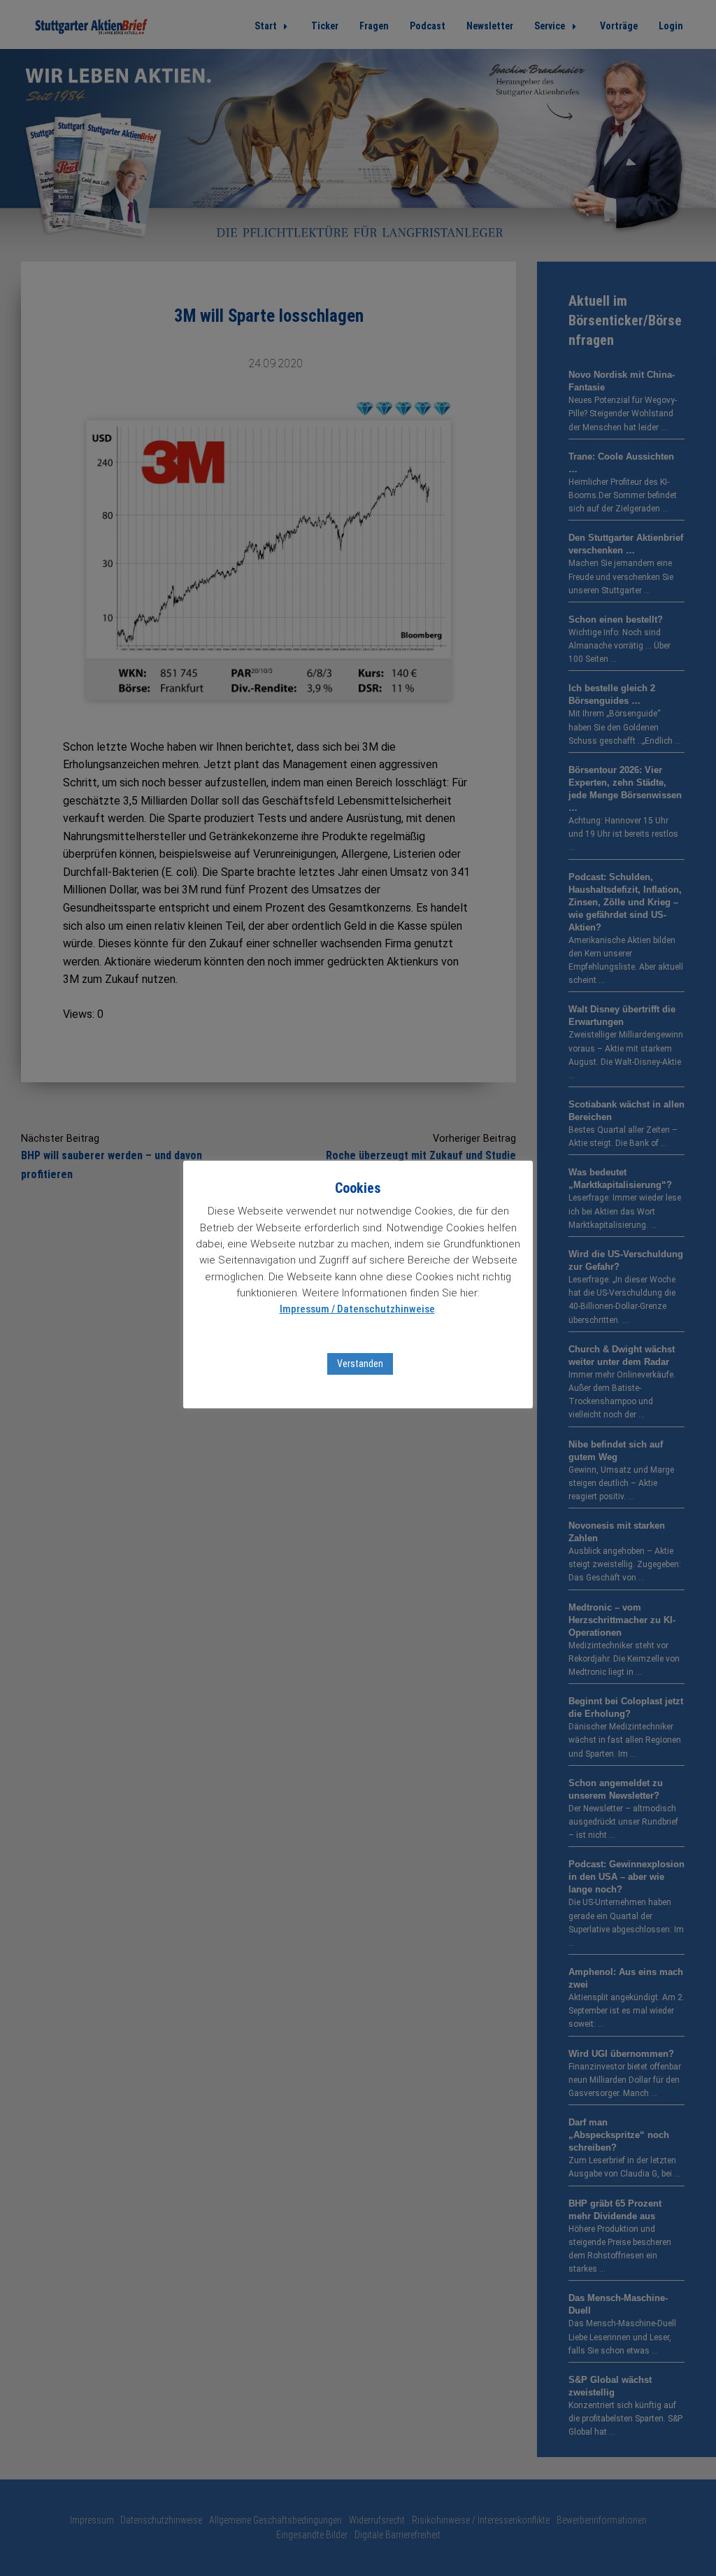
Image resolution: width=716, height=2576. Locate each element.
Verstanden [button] (360, 1364)
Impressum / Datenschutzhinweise (357, 1309)
